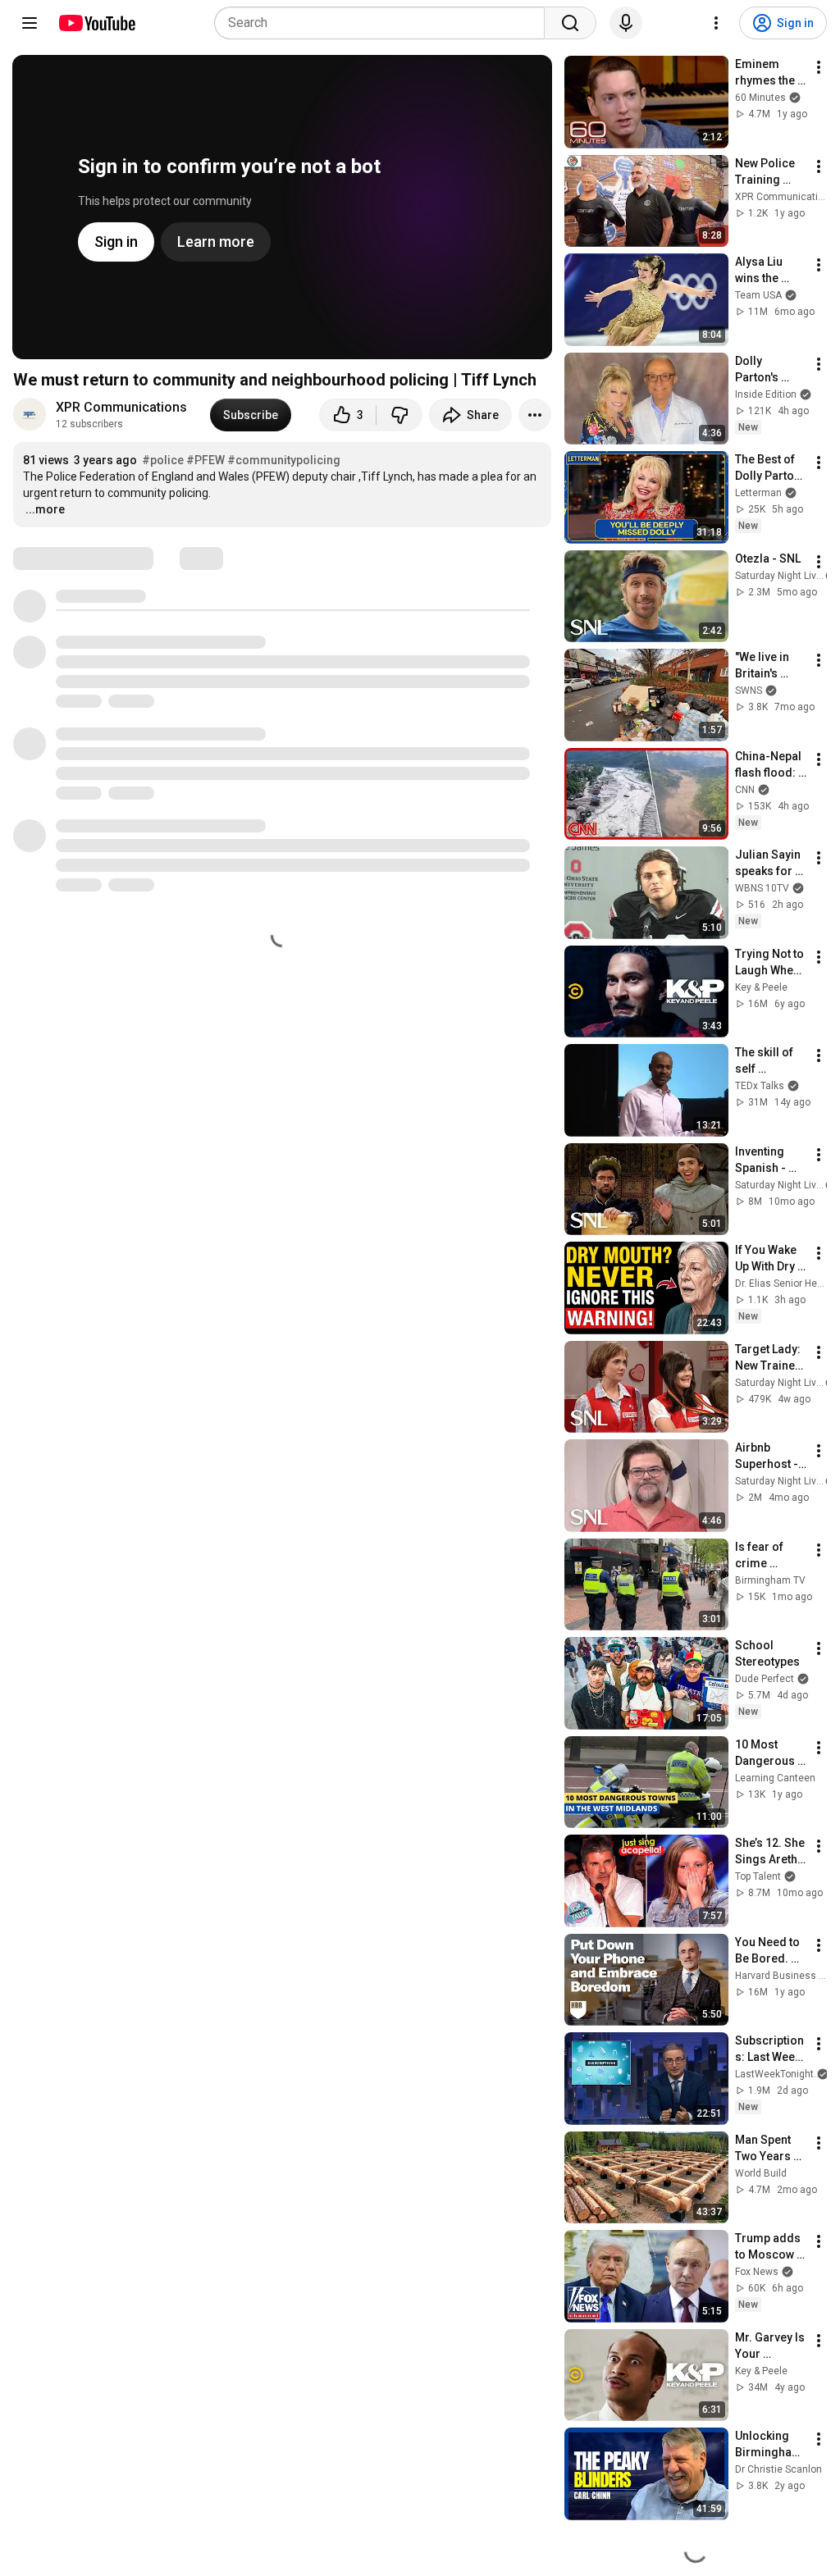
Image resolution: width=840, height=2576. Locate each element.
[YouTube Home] (96, 23)
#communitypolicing (284, 460)
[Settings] (716, 23)
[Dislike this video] (399, 415)
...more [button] (45, 509)
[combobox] (384, 23)
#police (163, 460)
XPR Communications (123, 407)
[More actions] (535, 415)
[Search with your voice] (626, 23)
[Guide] (30, 23)
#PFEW (205, 460)
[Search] (570, 23)
